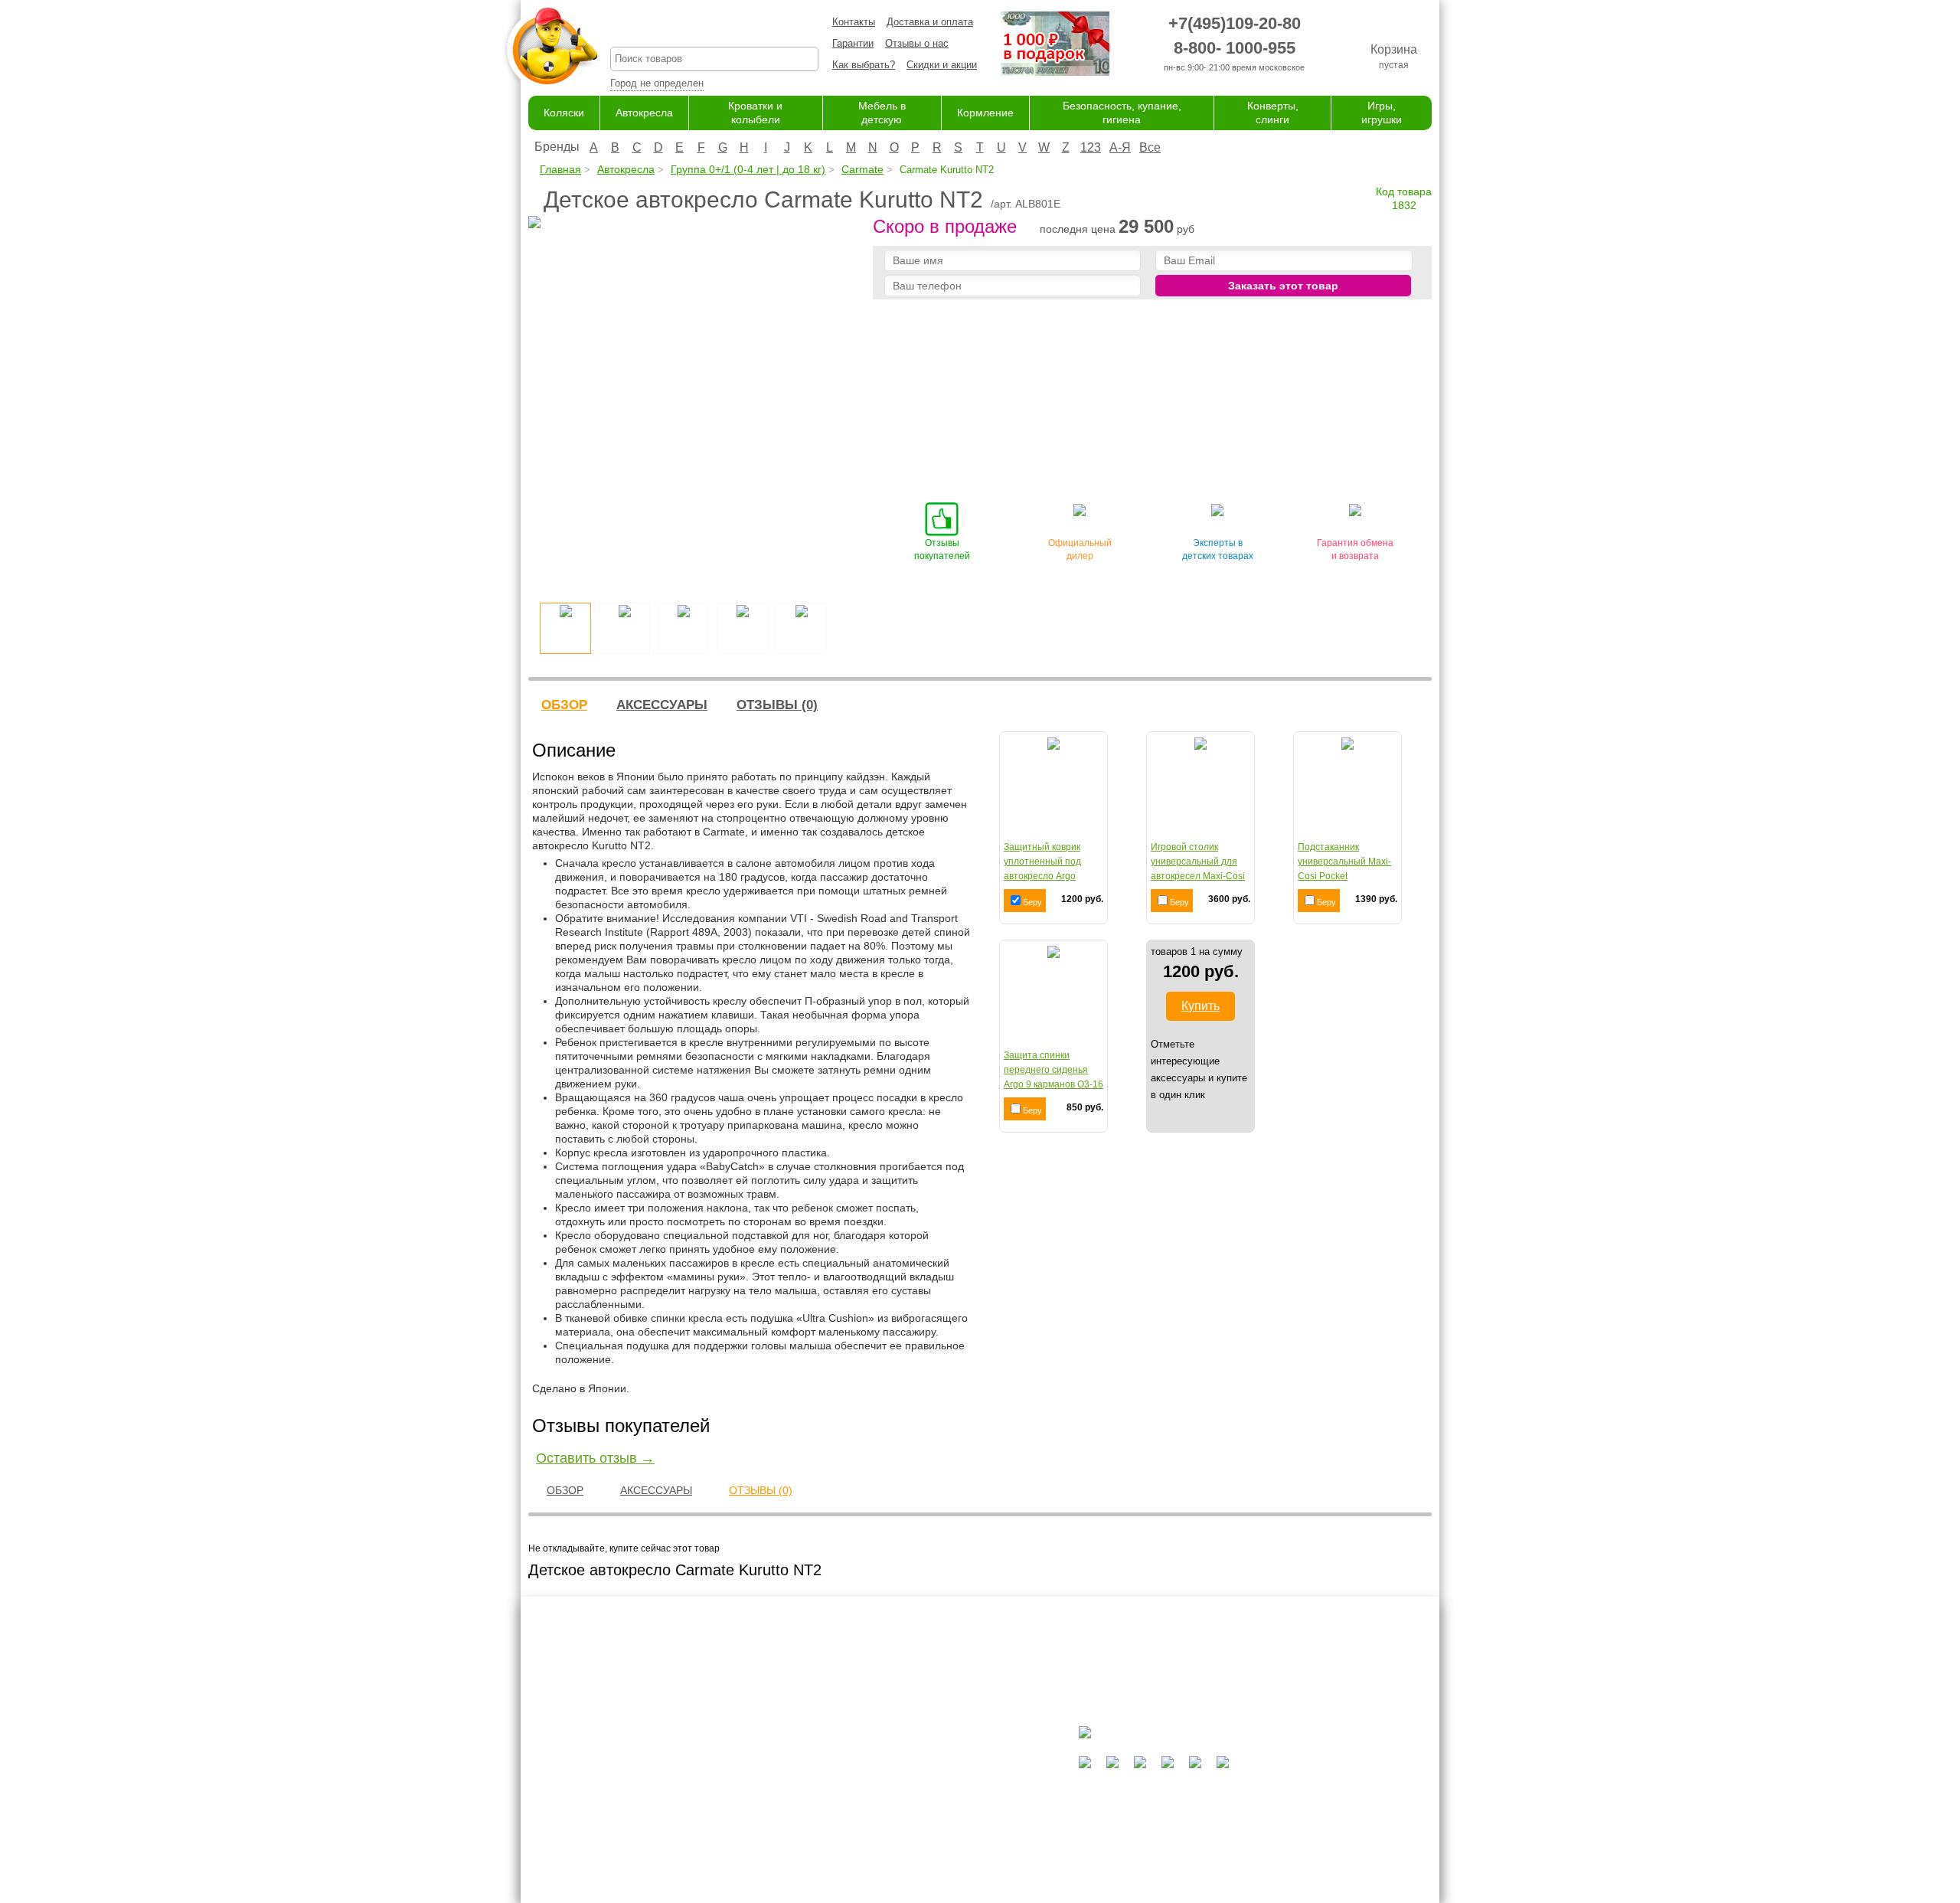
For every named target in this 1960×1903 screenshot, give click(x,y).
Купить (1200, 1006)
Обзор (564, 705)
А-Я (1120, 147)
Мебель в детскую (925, 1801)
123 (1091, 147)
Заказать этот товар (1283, 286)
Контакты (854, 22)
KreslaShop (714, 27)
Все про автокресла (798, 1756)
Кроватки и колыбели (931, 1785)
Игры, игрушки (915, 1860)
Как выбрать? (864, 65)
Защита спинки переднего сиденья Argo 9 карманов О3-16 (1053, 1070)
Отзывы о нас (917, 43)
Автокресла (644, 113)
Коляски (564, 113)
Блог (763, 1785)
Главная (560, 169)
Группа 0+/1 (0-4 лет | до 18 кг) (748, 169)
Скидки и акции (942, 65)
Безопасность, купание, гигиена (956, 1831)
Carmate (862, 169)
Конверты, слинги (923, 1845)
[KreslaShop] (550, 46)
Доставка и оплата (930, 22)
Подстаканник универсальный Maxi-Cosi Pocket (1344, 862)
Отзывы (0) (777, 705)
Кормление (985, 113)
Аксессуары (662, 705)
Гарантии (853, 43)
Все (1150, 147)
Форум (767, 1771)
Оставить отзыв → (595, 1458)
